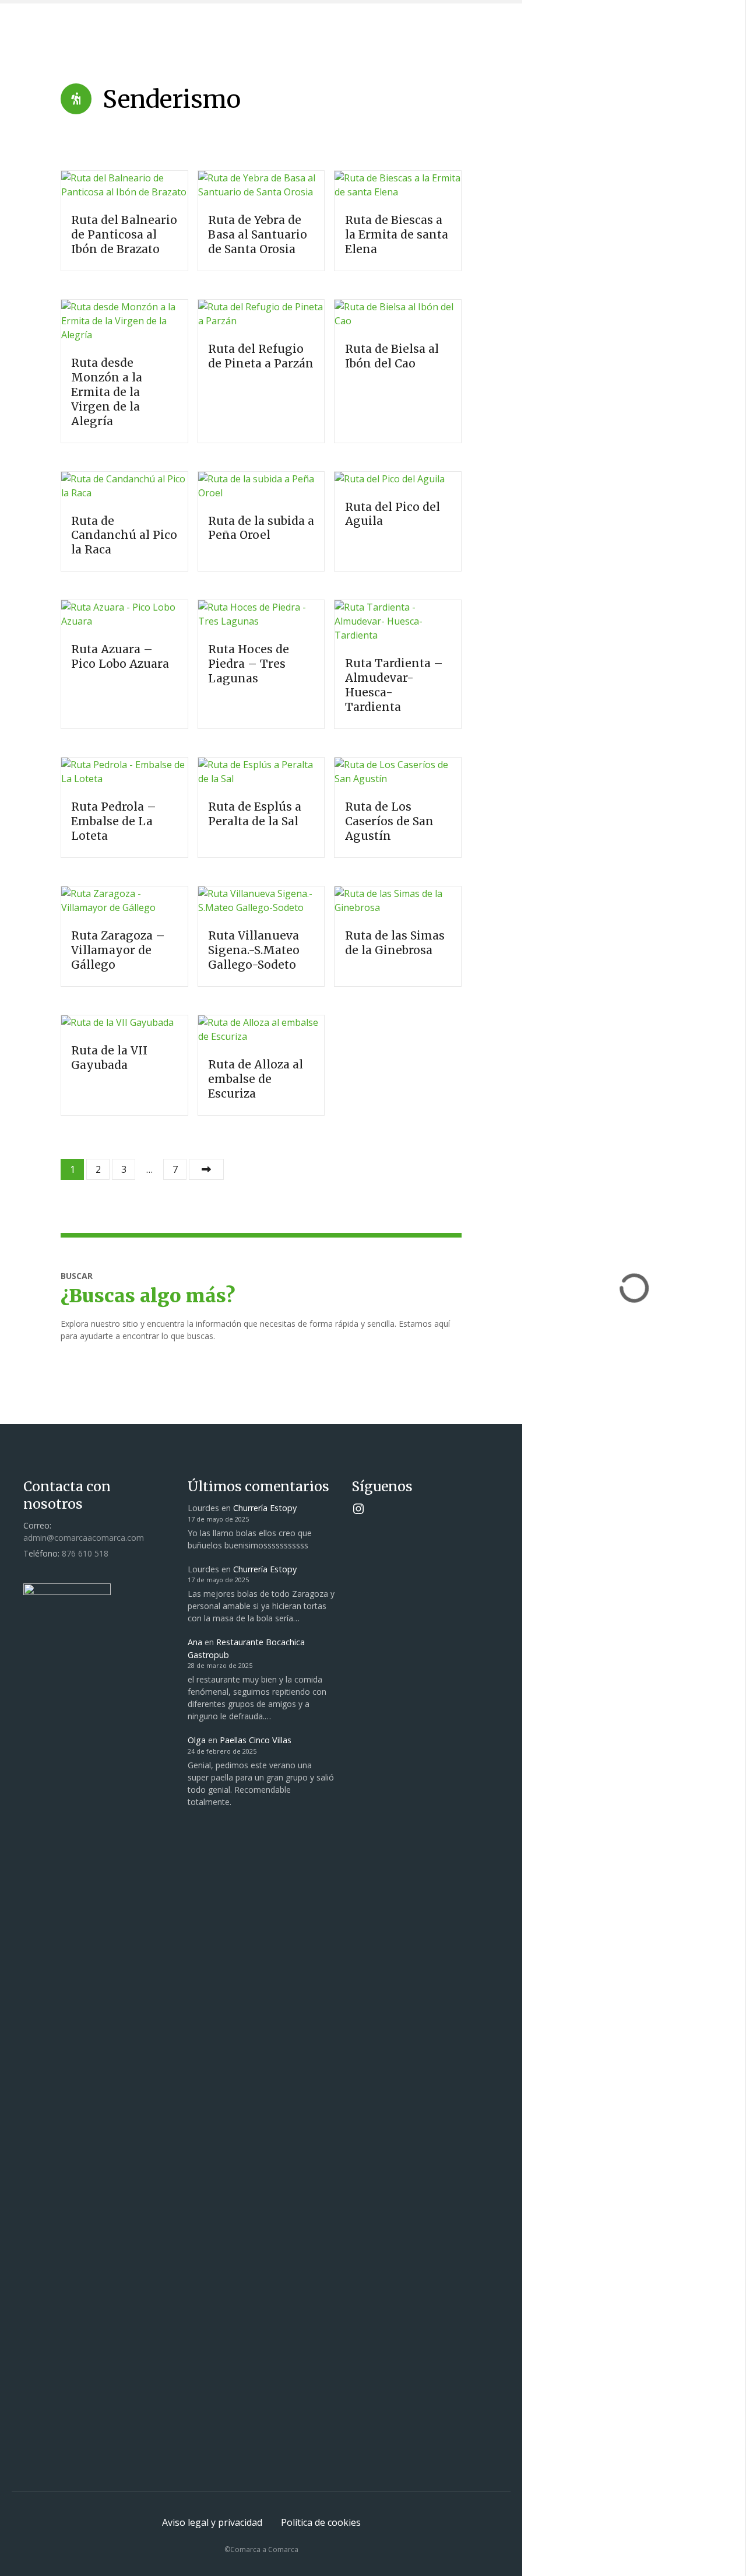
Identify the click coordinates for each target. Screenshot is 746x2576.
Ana (195, 1642)
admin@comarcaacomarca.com (84, 1538)
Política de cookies (321, 2522)
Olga (197, 1740)
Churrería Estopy (265, 1508)
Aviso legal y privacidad (212, 2522)
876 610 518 (85, 1553)
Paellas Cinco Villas (256, 1740)
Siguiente (206, 1169)
